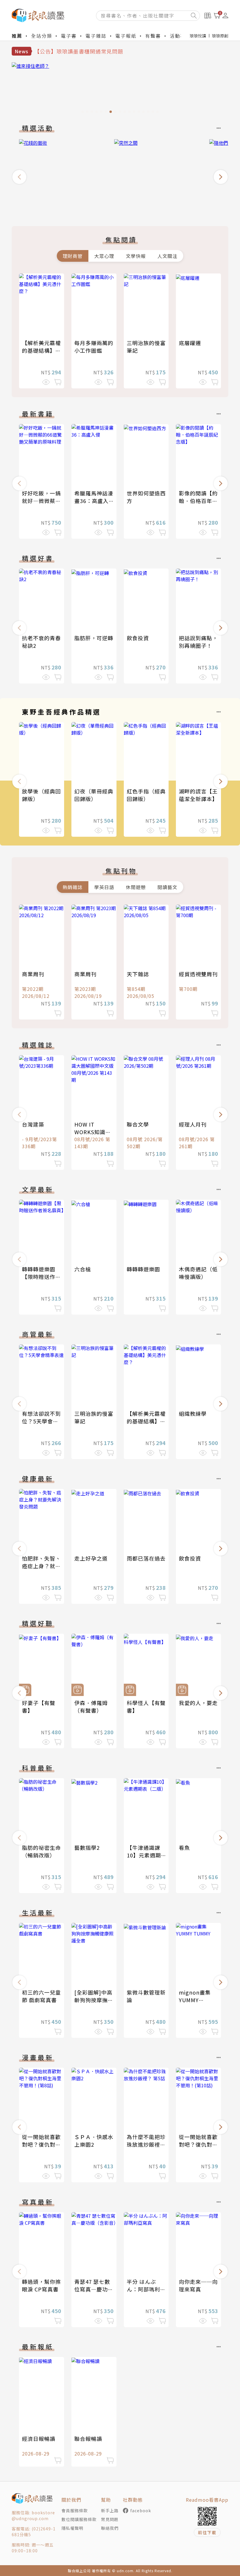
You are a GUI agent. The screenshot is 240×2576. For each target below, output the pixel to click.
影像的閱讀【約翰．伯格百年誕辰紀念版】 (198, 501)
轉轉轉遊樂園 (143, 1269)
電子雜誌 (96, 36)
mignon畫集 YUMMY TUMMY (195, 2000)
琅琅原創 (220, 36)
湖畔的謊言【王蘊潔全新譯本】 (198, 795)
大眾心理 (104, 256)
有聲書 (153, 36)
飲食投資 (138, 638)
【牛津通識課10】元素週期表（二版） (144, 1855)
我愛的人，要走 (198, 1703)
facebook (141, 2510)
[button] (19, 177)
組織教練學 (193, 1413)
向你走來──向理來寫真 (198, 2285)
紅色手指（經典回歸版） (146, 795)
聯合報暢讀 (88, 2439)
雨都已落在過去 (146, 1558)
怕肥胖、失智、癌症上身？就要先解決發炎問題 (41, 1566)
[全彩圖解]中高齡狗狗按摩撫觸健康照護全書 (94, 2000)
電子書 (69, 36)
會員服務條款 (75, 2510)
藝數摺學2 (87, 1847)
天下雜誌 (138, 974)
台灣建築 (33, 1124)
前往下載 (207, 2532)
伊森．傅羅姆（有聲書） (91, 1707)
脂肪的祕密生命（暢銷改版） (41, 1851)
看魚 (184, 1847)
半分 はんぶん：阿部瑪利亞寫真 (146, 2289)
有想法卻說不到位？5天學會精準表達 (41, 1421)
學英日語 (104, 887)
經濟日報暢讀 (39, 2439)
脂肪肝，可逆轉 (94, 638)
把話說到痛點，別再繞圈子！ (198, 642)
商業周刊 (33, 974)
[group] (120, 89)
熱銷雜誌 (73, 887)
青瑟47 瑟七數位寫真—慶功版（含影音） (94, 2289)
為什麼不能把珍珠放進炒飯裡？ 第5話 (146, 2144)
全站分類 (42, 36)
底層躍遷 (190, 343)
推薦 (17, 36)
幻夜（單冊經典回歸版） (94, 795)
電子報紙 (126, 36)
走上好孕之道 (91, 1558)
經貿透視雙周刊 (198, 974)
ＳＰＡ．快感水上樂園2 (94, 2141)
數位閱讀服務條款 (79, 2519)
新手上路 (110, 2510)
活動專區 (180, 36)
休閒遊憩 (136, 887)
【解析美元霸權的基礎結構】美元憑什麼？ (41, 350)
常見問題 (110, 2519)
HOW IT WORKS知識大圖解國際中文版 (94, 1132)
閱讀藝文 (167, 887)
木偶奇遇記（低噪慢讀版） (198, 1273)
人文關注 (167, 256)
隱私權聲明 (72, 2528)
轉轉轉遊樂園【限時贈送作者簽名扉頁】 (41, 1277)
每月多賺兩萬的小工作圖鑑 (94, 347)
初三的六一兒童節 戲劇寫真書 (41, 1996)
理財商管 (73, 256)
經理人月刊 (193, 1124)
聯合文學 (138, 1124)
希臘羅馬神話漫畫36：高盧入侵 (94, 501)
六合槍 (83, 1269)
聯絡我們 (110, 2528)
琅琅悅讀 (198, 36)
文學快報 (136, 256)
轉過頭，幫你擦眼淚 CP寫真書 (41, 2285)
